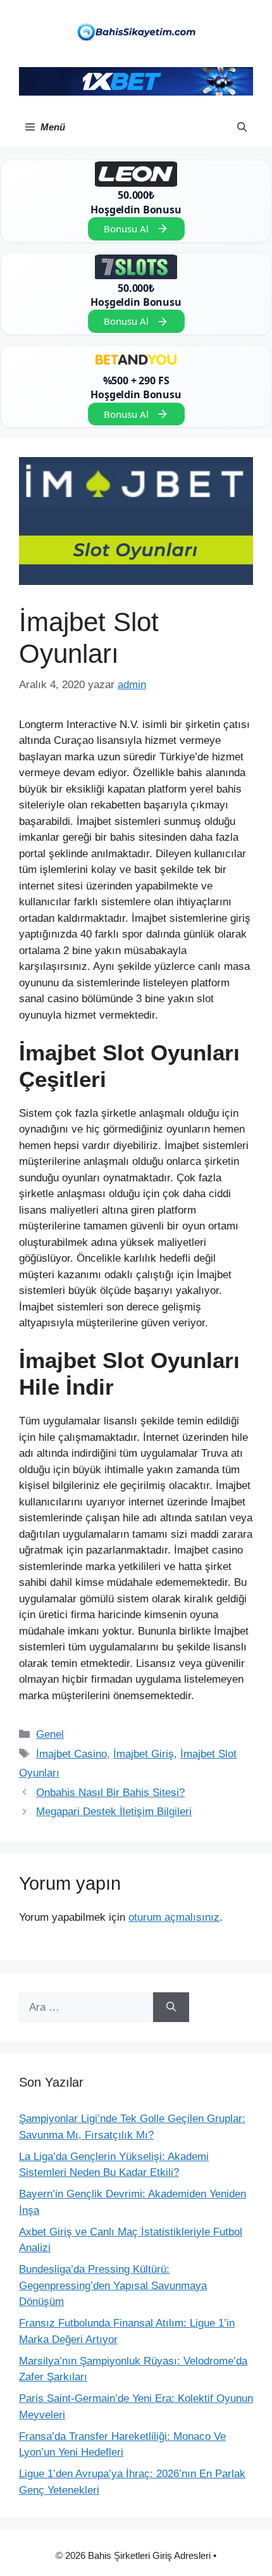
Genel (50, 1734)
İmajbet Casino (71, 1754)
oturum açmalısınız (174, 1917)
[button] (242, 127)
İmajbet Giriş (144, 1754)
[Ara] (171, 2007)
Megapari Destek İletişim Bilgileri (114, 1812)
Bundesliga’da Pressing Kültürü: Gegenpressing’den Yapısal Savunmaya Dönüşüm (113, 2285)
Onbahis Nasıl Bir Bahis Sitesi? (110, 1793)
